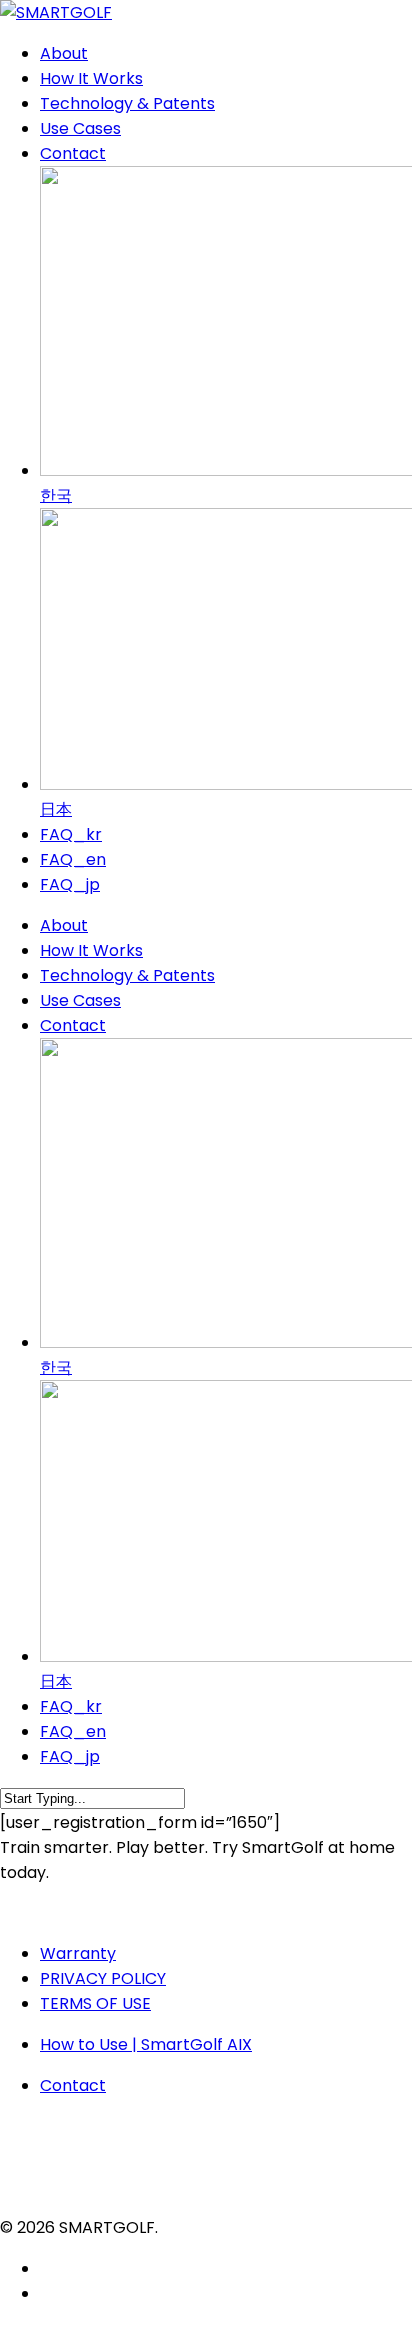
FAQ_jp (70, 1756)
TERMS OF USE (95, 2003)
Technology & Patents (127, 975)
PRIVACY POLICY (103, 1978)
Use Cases (80, 1000)
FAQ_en (73, 1731)
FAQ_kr (71, 1706)
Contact (73, 1025)
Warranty (78, 1953)
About (64, 925)
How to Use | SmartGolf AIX (146, 2044)
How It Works (91, 950)
